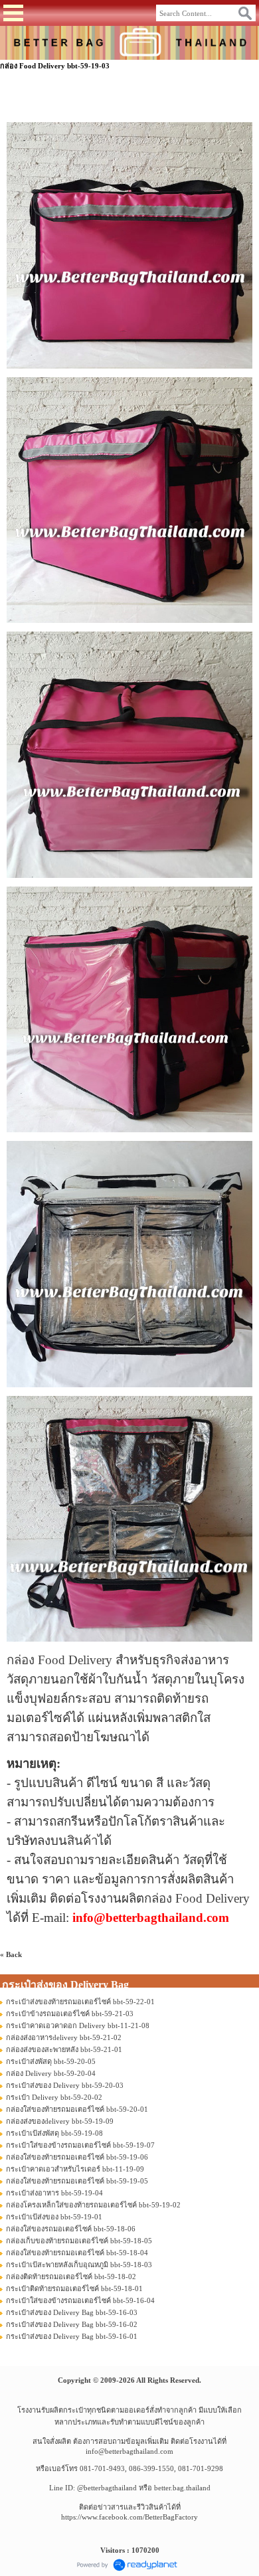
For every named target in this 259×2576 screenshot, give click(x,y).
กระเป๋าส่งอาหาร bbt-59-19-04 (54, 2193)
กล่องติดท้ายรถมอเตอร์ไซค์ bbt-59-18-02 (71, 2276)
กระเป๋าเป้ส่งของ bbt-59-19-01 (54, 2217)
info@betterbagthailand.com (129, 2451)
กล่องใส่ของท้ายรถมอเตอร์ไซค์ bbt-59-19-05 (77, 2181)
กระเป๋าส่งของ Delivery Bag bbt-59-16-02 (72, 2324)
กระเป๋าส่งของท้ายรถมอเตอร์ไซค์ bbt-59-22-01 (80, 2002)
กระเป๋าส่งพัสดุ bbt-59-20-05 (51, 2061)
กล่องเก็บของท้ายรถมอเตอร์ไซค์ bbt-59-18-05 (79, 2241)
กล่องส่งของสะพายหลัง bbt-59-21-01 (64, 2049)
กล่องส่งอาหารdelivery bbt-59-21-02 (64, 2037)
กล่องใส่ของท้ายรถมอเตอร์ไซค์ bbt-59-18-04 (77, 2253)
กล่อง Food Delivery (59, 1660)
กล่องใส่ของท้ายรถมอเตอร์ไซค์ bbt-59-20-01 (77, 2109)
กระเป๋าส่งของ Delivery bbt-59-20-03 (65, 2085)
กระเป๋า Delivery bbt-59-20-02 (54, 2097)
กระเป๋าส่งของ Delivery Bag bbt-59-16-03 (72, 2312)
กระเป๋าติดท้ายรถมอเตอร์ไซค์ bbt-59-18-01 (74, 2288)
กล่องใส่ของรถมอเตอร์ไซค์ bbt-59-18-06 (71, 2229)
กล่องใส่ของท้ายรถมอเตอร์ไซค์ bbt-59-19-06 (77, 2157)
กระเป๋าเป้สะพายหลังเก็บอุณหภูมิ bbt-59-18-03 (79, 2265)
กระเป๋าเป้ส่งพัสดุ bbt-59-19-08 (54, 2133)
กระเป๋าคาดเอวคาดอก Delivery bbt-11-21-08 (78, 2025)
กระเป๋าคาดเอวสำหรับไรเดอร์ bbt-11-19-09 (75, 2169)
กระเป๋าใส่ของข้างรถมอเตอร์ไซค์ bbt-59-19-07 (80, 2145)
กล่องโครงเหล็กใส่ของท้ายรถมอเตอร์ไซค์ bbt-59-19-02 (93, 2205)
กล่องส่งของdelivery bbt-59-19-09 (60, 2121)
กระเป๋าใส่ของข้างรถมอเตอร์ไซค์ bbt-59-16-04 (80, 2300)
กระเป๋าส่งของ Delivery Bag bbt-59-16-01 (72, 2336)
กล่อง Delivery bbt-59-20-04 (51, 2073)
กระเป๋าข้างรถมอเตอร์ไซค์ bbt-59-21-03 (70, 2014)
